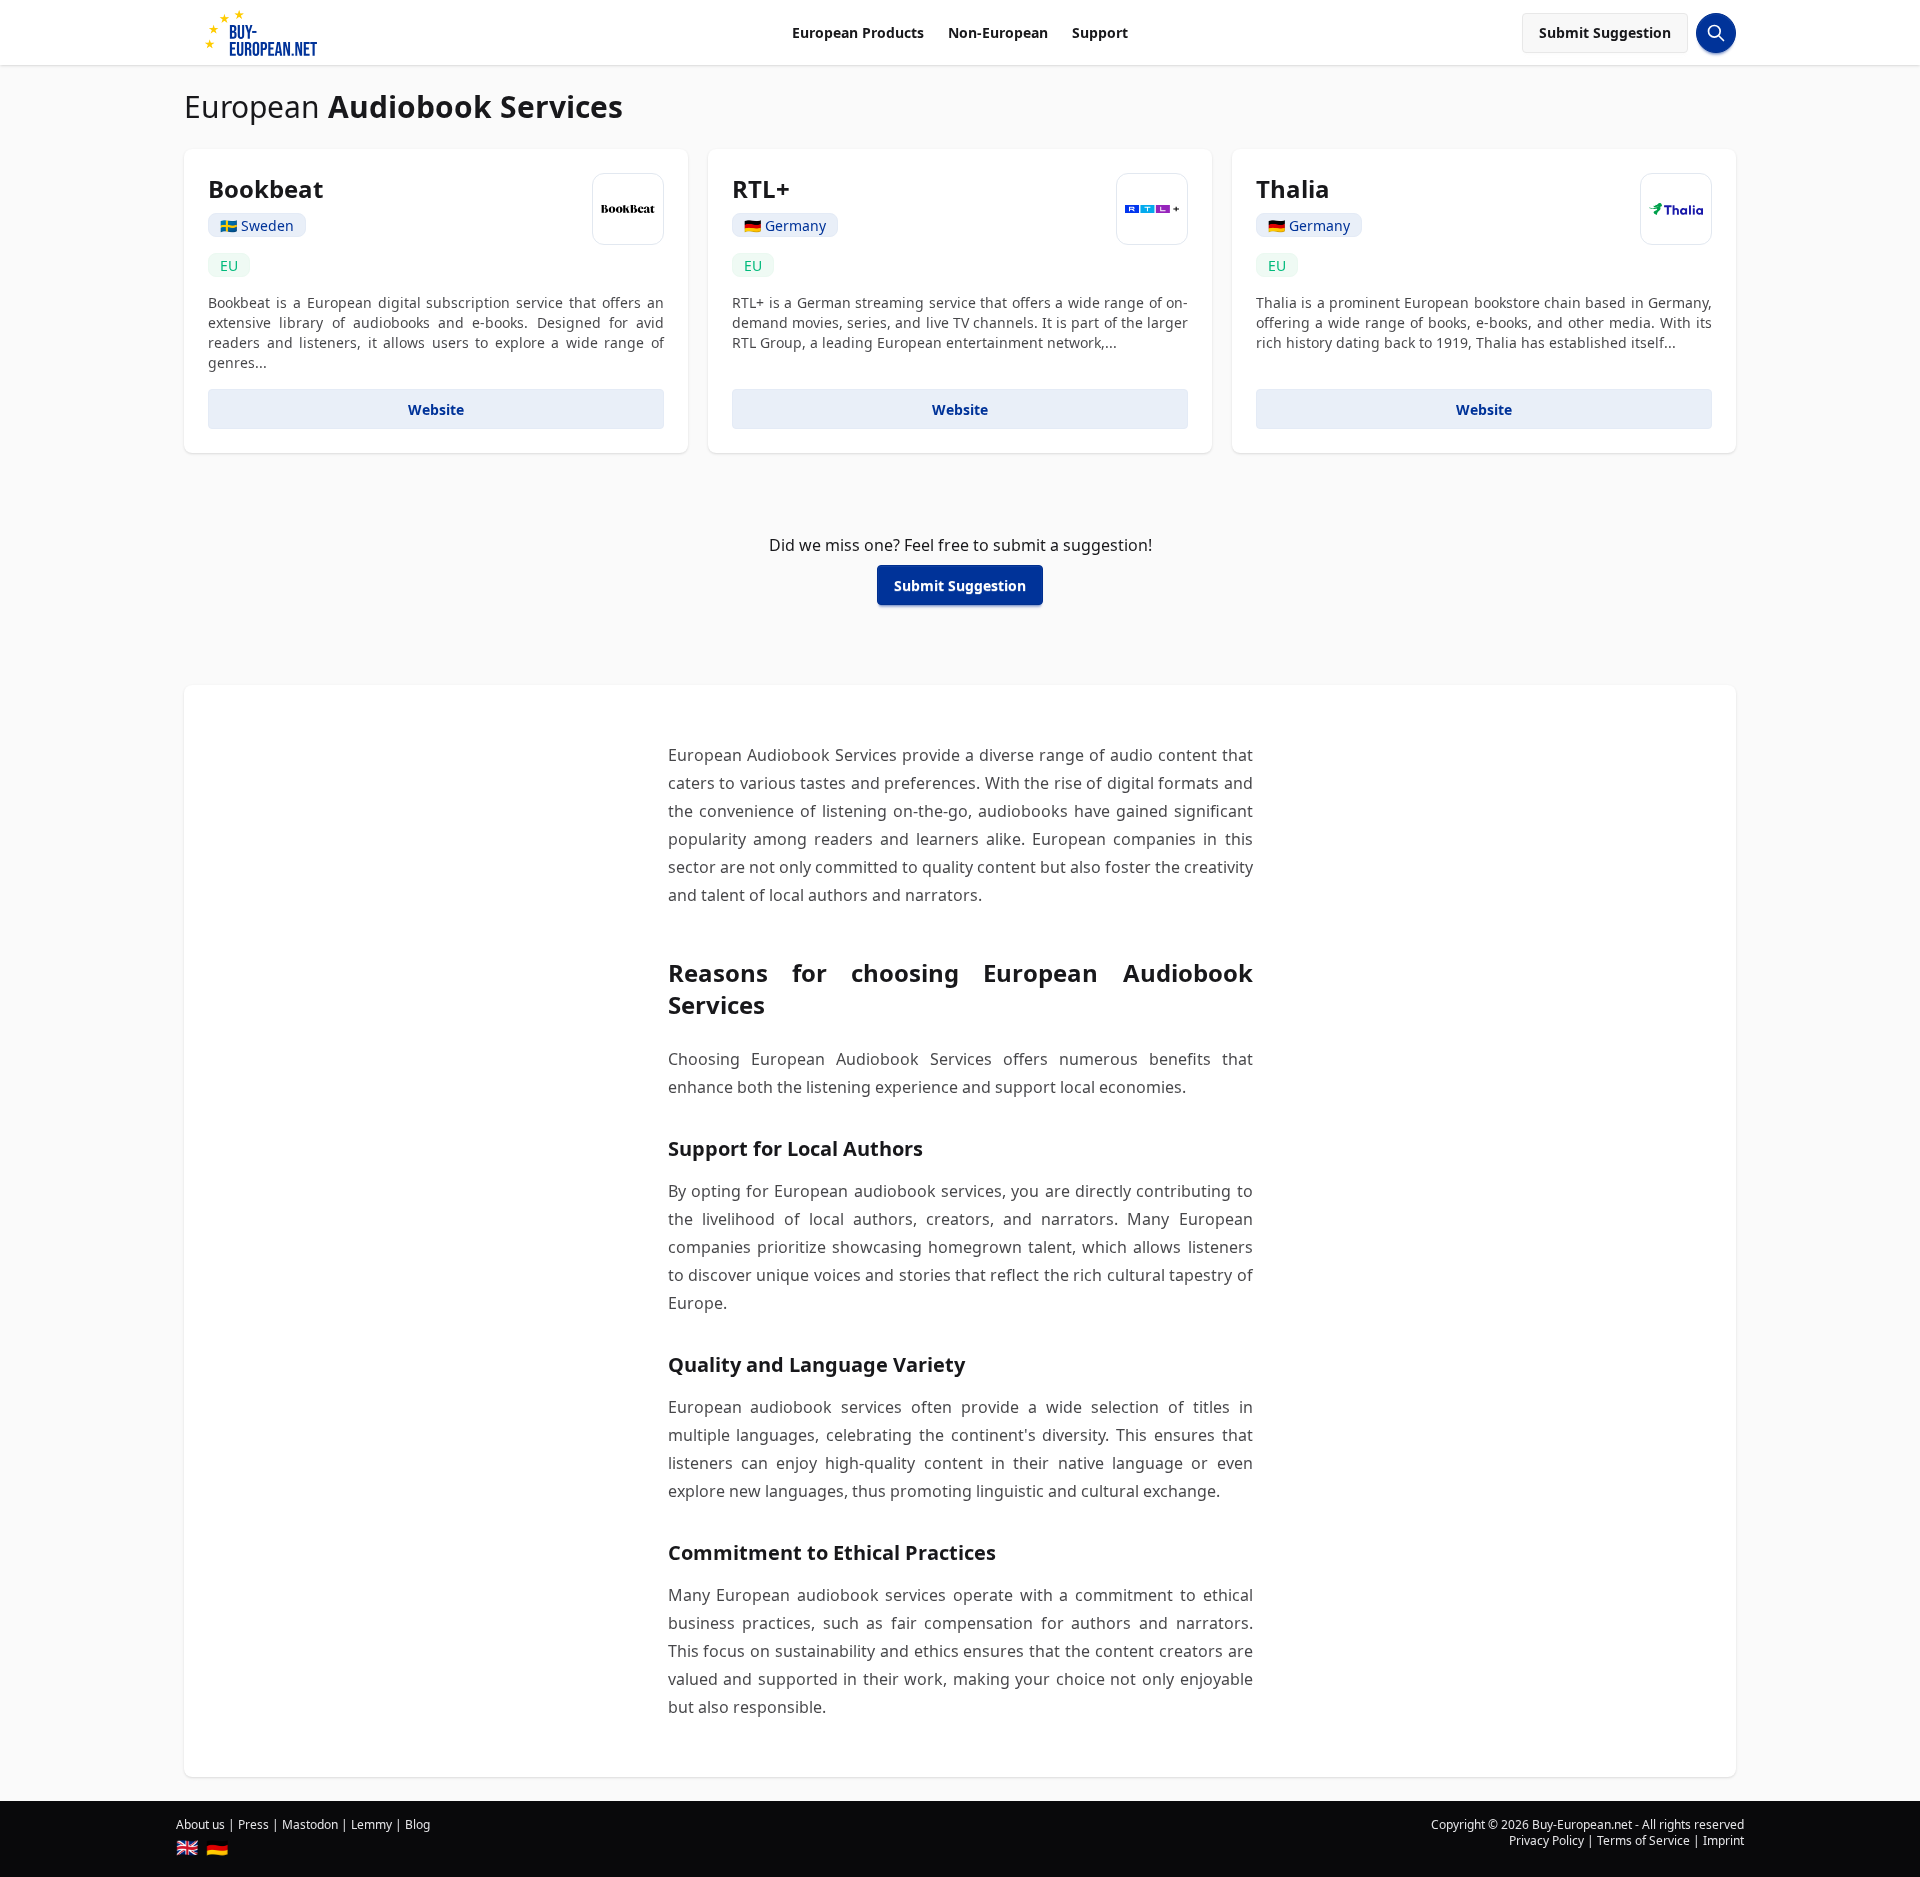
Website (436, 409)
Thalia (1293, 188)
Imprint (1723, 1840)
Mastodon (310, 1824)
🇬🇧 (187, 1847)
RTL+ (761, 188)
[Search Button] (1716, 33)
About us (200, 1824)
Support (1100, 32)
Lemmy (371, 1824)
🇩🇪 (217, 1847)
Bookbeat (265, 188)
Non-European (998, 32)
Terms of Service (1643, 1840)
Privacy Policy (1546, 1840)
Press (253, 1824)
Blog (417, 1824)
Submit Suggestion (1605, 32)
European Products (858, 32)
